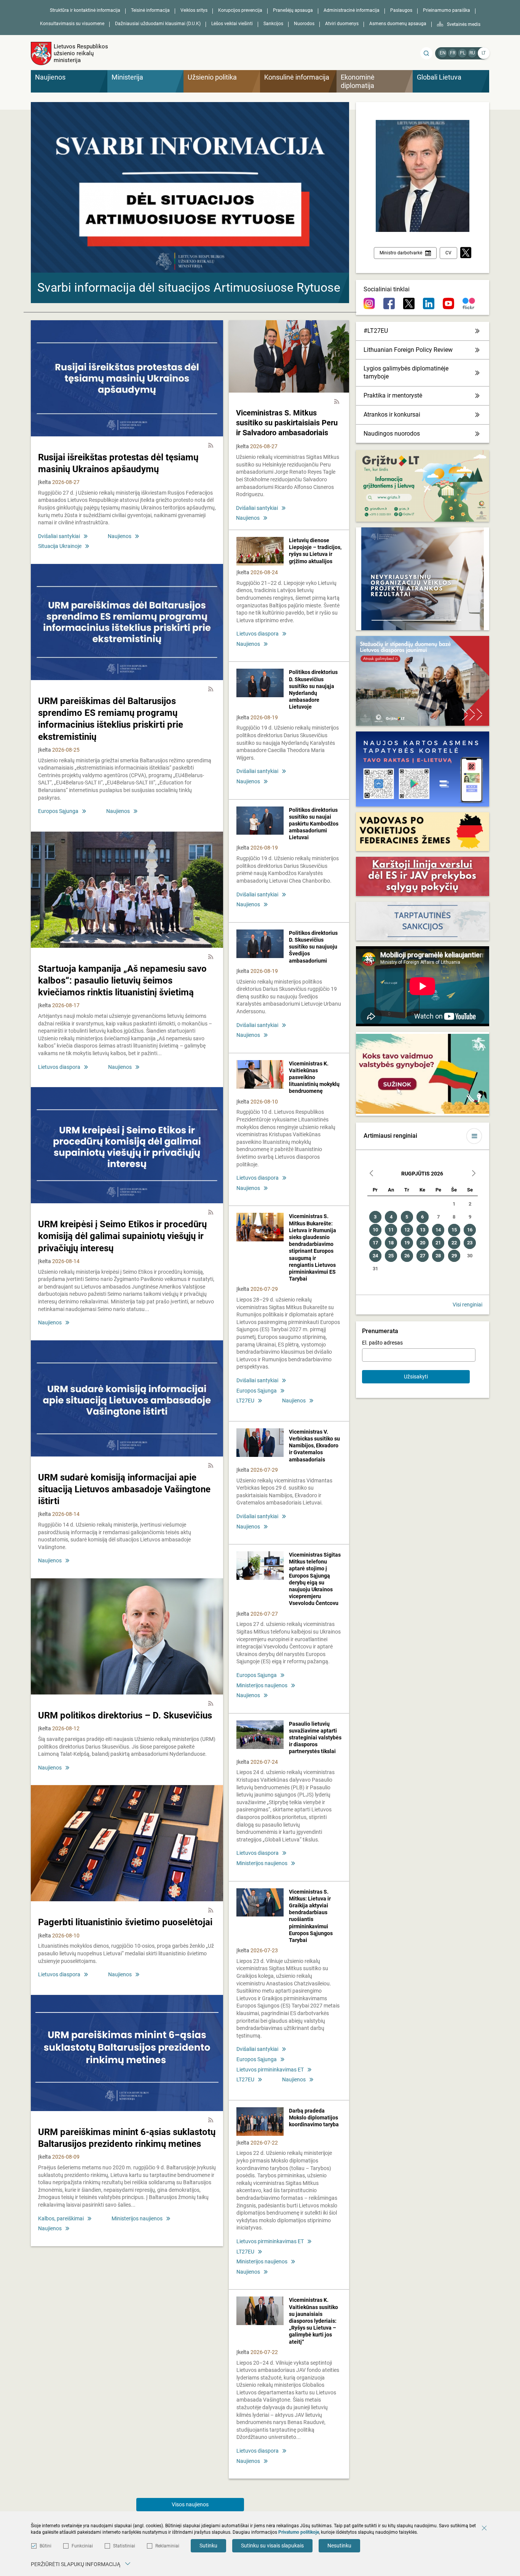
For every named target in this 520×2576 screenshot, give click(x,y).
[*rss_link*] (211, 446)
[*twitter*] (466, 253)
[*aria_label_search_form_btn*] (426, 53)
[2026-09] (474, 1174)
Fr (453, 53)
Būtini (45, 2546)
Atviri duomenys (342, 24)
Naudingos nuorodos (392, 434)
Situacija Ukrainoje (60, 546)
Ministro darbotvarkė (401, 253)
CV (448, 253)
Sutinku (208, 2546)
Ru (472, 53)
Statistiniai (124, 2546)
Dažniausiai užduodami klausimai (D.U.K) (158, 24)
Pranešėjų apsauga (293, 10)
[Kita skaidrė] (336, 199)
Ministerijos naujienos (137, 2218)
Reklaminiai (167, 2546)
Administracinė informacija (352, 10)
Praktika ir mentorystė (393, 395)
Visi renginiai (467, 1305)
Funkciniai (82, 2546)
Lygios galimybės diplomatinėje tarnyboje (406, 372)
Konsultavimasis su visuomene (72, 24)
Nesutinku (339, 2546)
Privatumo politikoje (299, 2532)
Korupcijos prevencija (240, 10)
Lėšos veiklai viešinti (232, 24)
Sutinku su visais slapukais (272, 2546)
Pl (463, 53)
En (443, 53)
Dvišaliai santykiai (59, 536)
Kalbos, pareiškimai (61, 2218)
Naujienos (120, 536)
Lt (484, 53)
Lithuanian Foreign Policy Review (408, 350)
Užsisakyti (416, 1377)
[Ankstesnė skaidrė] (44, 199)
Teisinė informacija (150, 10)
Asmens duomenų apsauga (398, 24)
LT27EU (245, 1401)
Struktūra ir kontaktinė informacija (85, 10)
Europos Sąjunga (58, 811)
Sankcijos (273, 24)
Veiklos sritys (194, 10)
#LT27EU (376, 331)
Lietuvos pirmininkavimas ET (270, 2070)
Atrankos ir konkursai (392, 414)
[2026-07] (372, 1174)
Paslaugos (401, 10)
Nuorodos (304, 24)
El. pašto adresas (382, 1343)
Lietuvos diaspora (59, 1067)
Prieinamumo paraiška (447, 10)
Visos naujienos (190, 2504)
